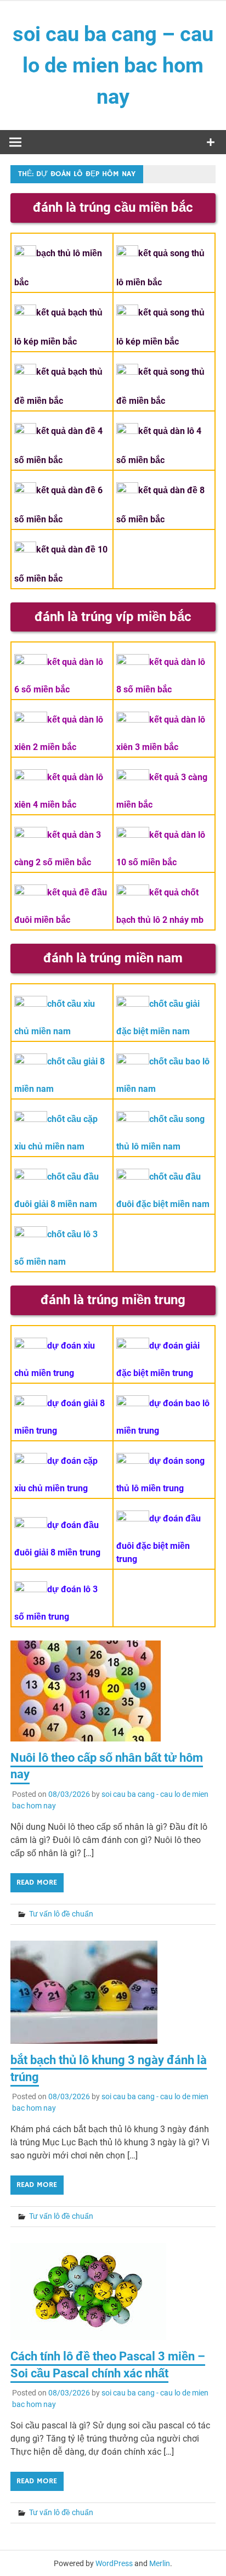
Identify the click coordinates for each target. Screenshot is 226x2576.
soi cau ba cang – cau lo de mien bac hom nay (113, 65)
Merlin (160, 2563)
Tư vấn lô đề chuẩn (61, 1914)
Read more (37, 1882)
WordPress (114, 2563)
